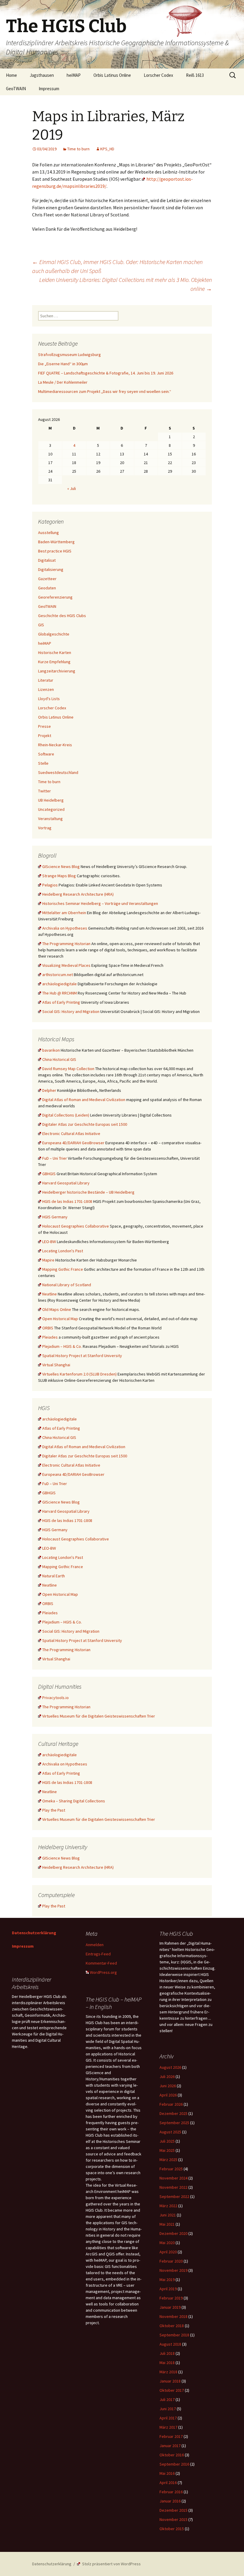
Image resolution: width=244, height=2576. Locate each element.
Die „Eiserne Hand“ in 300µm (63, 364)
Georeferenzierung (55, 597)
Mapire (48, 1260)
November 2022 (173, 2187)
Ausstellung (49, 533)
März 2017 (168, 2427)
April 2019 (168, 2289)
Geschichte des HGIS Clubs (62, 616)
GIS (41, 625)
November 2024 (173, 2178)
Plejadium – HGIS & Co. (62, 1346)
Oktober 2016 (172, 2455)
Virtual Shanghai (56, 1365)
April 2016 (168, 2483)
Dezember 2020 (173, 2233)
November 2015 (173, 2519)
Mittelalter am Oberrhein (64, 913)
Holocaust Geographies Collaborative (76, 1226)
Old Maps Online (57, 1309)
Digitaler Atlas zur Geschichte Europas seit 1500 (85, 1124)
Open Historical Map (60, 1319)
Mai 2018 (167, 2363)
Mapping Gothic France (63, 1269)
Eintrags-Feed (98, 1954)
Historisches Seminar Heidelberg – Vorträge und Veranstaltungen (100, 903)
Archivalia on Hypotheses (65, 928)
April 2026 (168, 2095)
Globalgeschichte (54, 634)
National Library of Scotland (67, 1285)
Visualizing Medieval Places (66, 965)
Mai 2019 (167, 2280)
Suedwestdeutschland (58, 772)
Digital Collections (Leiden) (66, 1115)
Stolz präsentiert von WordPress (111, 2564)
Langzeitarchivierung (57, 671)
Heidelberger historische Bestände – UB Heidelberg (88, 1192)
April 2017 (168, 2418)
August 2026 (170, 2067)
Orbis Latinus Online (112, 75)
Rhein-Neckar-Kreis (55, 745)
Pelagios (50, 885)
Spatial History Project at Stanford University (82, 1356)
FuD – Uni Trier (55, 1158)
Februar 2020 (171, 2261)
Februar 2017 (171, 2436)
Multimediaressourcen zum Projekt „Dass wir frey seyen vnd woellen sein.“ (105, 391)
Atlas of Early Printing (61, 1002)
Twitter (44, 791)
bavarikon (51, 1050)
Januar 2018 (170, 2381)
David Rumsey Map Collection (68, 1069)
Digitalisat (47, 560)
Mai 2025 (167, 2150)
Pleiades (50, 1337)
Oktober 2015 (172, 2529)
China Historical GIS (59, 1059)
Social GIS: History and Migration (71, 1011)
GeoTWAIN (16, 89)
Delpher (49, 1090)
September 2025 (174, 2123)
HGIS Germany (55, 1217)
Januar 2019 (170, 2307)
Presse (44, 726)
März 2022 (168, 2206)
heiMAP (74, 75)
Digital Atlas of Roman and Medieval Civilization (84, 1100)
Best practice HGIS (55, 551)
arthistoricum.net (58, 975)
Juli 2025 (167, 2141)
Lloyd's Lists (49, 699)
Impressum (49, 89)
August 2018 (170, 2344)
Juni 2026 (168, 2086)
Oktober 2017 (172, 2390)
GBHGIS (49, 1174)
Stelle (43, 763)
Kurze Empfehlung (54, 662)
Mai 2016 (167, 2473)
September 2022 (174, 2196)
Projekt (45, 736)
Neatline (50, 1294)
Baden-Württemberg (56, 542)
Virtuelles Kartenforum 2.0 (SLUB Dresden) (79, 1374)
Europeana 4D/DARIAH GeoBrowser (73, 1143)
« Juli (72, 488)
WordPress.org (103, 1972)
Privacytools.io (55, 1698)
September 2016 (174, 2464)
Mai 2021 (167, 2224)
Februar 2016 (171, 2492)
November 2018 (173, 2316)
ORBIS (48, 1328)
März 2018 (168, 2372)
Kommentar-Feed (101, 1963)
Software (46, 754)
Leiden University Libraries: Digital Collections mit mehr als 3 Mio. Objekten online (126, 284)
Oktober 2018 (172, 2326)
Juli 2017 (167, 2399)
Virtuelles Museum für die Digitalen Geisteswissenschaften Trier (99, 1716)
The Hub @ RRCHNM (60, 993)
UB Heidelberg (51, 800)
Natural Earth (54, 1576)
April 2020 (168, 2252)
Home (11, 75)
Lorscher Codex (158, 75)
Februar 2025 (171, 2169)
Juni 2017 (168, 2409)
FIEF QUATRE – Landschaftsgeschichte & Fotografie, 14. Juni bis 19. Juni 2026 (106, 373)
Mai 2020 (167, 2243)
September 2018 (174, 2335)
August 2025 (170, 2132)
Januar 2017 (170, 2446)
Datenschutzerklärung (34, 1933)
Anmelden (95, 1945)
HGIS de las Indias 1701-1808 (67, 1201)
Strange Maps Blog (59, 876)
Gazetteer (47, 579)
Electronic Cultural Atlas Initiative (71, 1134)
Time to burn (78, 149)
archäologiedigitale (60, 984)
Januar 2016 (170, 2501)
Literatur (46, 680)
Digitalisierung (51, 569)
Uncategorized (51, 809)
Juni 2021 (168, 2215)
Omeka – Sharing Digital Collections (74, 1801)
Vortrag (45, 828)
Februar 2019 (171, 2298)
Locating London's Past (63, 1251)
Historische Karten (55, 652)
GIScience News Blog (61, 867)
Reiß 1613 (195, 75)
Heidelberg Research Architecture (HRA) (78, 894)
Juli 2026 (167, 2077)
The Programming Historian (66, 944)
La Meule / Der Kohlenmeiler (63, 382)
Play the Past (54, 1810)
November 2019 (173, 2270)
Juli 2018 (167, 2353)
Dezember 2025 (173, 2113)
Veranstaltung (50, 819)
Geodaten (47, 588)
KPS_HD (107, 149)
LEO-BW (49, 1242)
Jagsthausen (42, 75)
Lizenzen (46, 689)
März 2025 (168, 2160)
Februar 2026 (171, 2104)
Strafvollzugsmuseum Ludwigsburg (69, 355)
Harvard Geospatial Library (66, 1183)
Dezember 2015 (173, 2510)
